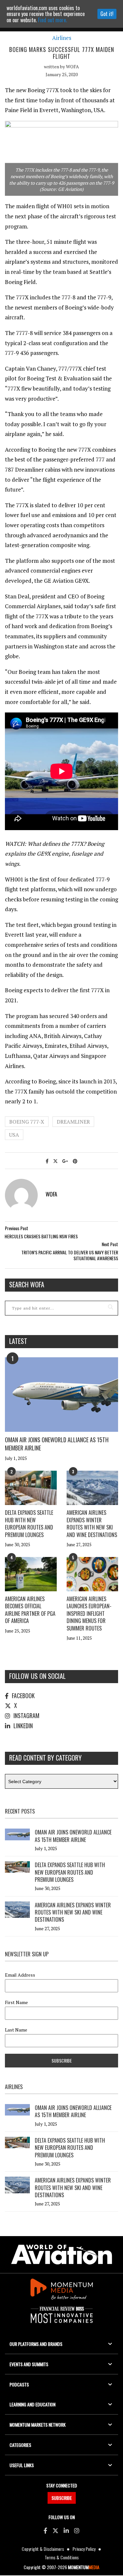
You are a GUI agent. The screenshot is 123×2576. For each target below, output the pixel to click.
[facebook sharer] (47, 1161)
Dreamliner (73, 1122)
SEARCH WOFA (27, 1284)
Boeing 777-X (27, 1122)
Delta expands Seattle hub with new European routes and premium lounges (29, 1523)
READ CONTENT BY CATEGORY (45, 1758)
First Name (16, 2002)
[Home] (62, 2255)
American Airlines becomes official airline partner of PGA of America (30, 1610)
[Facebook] (45, 2530)
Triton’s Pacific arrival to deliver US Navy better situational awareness (70, 1255)
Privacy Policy (84, 2549)
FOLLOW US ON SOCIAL (37, 1676)
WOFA (72, 67)
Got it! (107, 14)
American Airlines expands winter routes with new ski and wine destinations (92, 1523)
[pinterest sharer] (75, 1161)
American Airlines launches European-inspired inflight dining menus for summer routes (89, 1614)
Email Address (20, 1975)
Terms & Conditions (62, 2557)
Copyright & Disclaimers (43, 2549)
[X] (55, 2530)
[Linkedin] (66, 2530)
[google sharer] (65, 1161)
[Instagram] (77, 2530)
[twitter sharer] (55, 1161)
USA (14, 1135)
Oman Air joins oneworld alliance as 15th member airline (57, 1444)
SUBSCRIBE (62, 2498)
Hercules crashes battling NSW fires (41, 1236)
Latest (18, 1341)
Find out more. (52, 20)
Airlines (62, 38)
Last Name (16, 2030)
